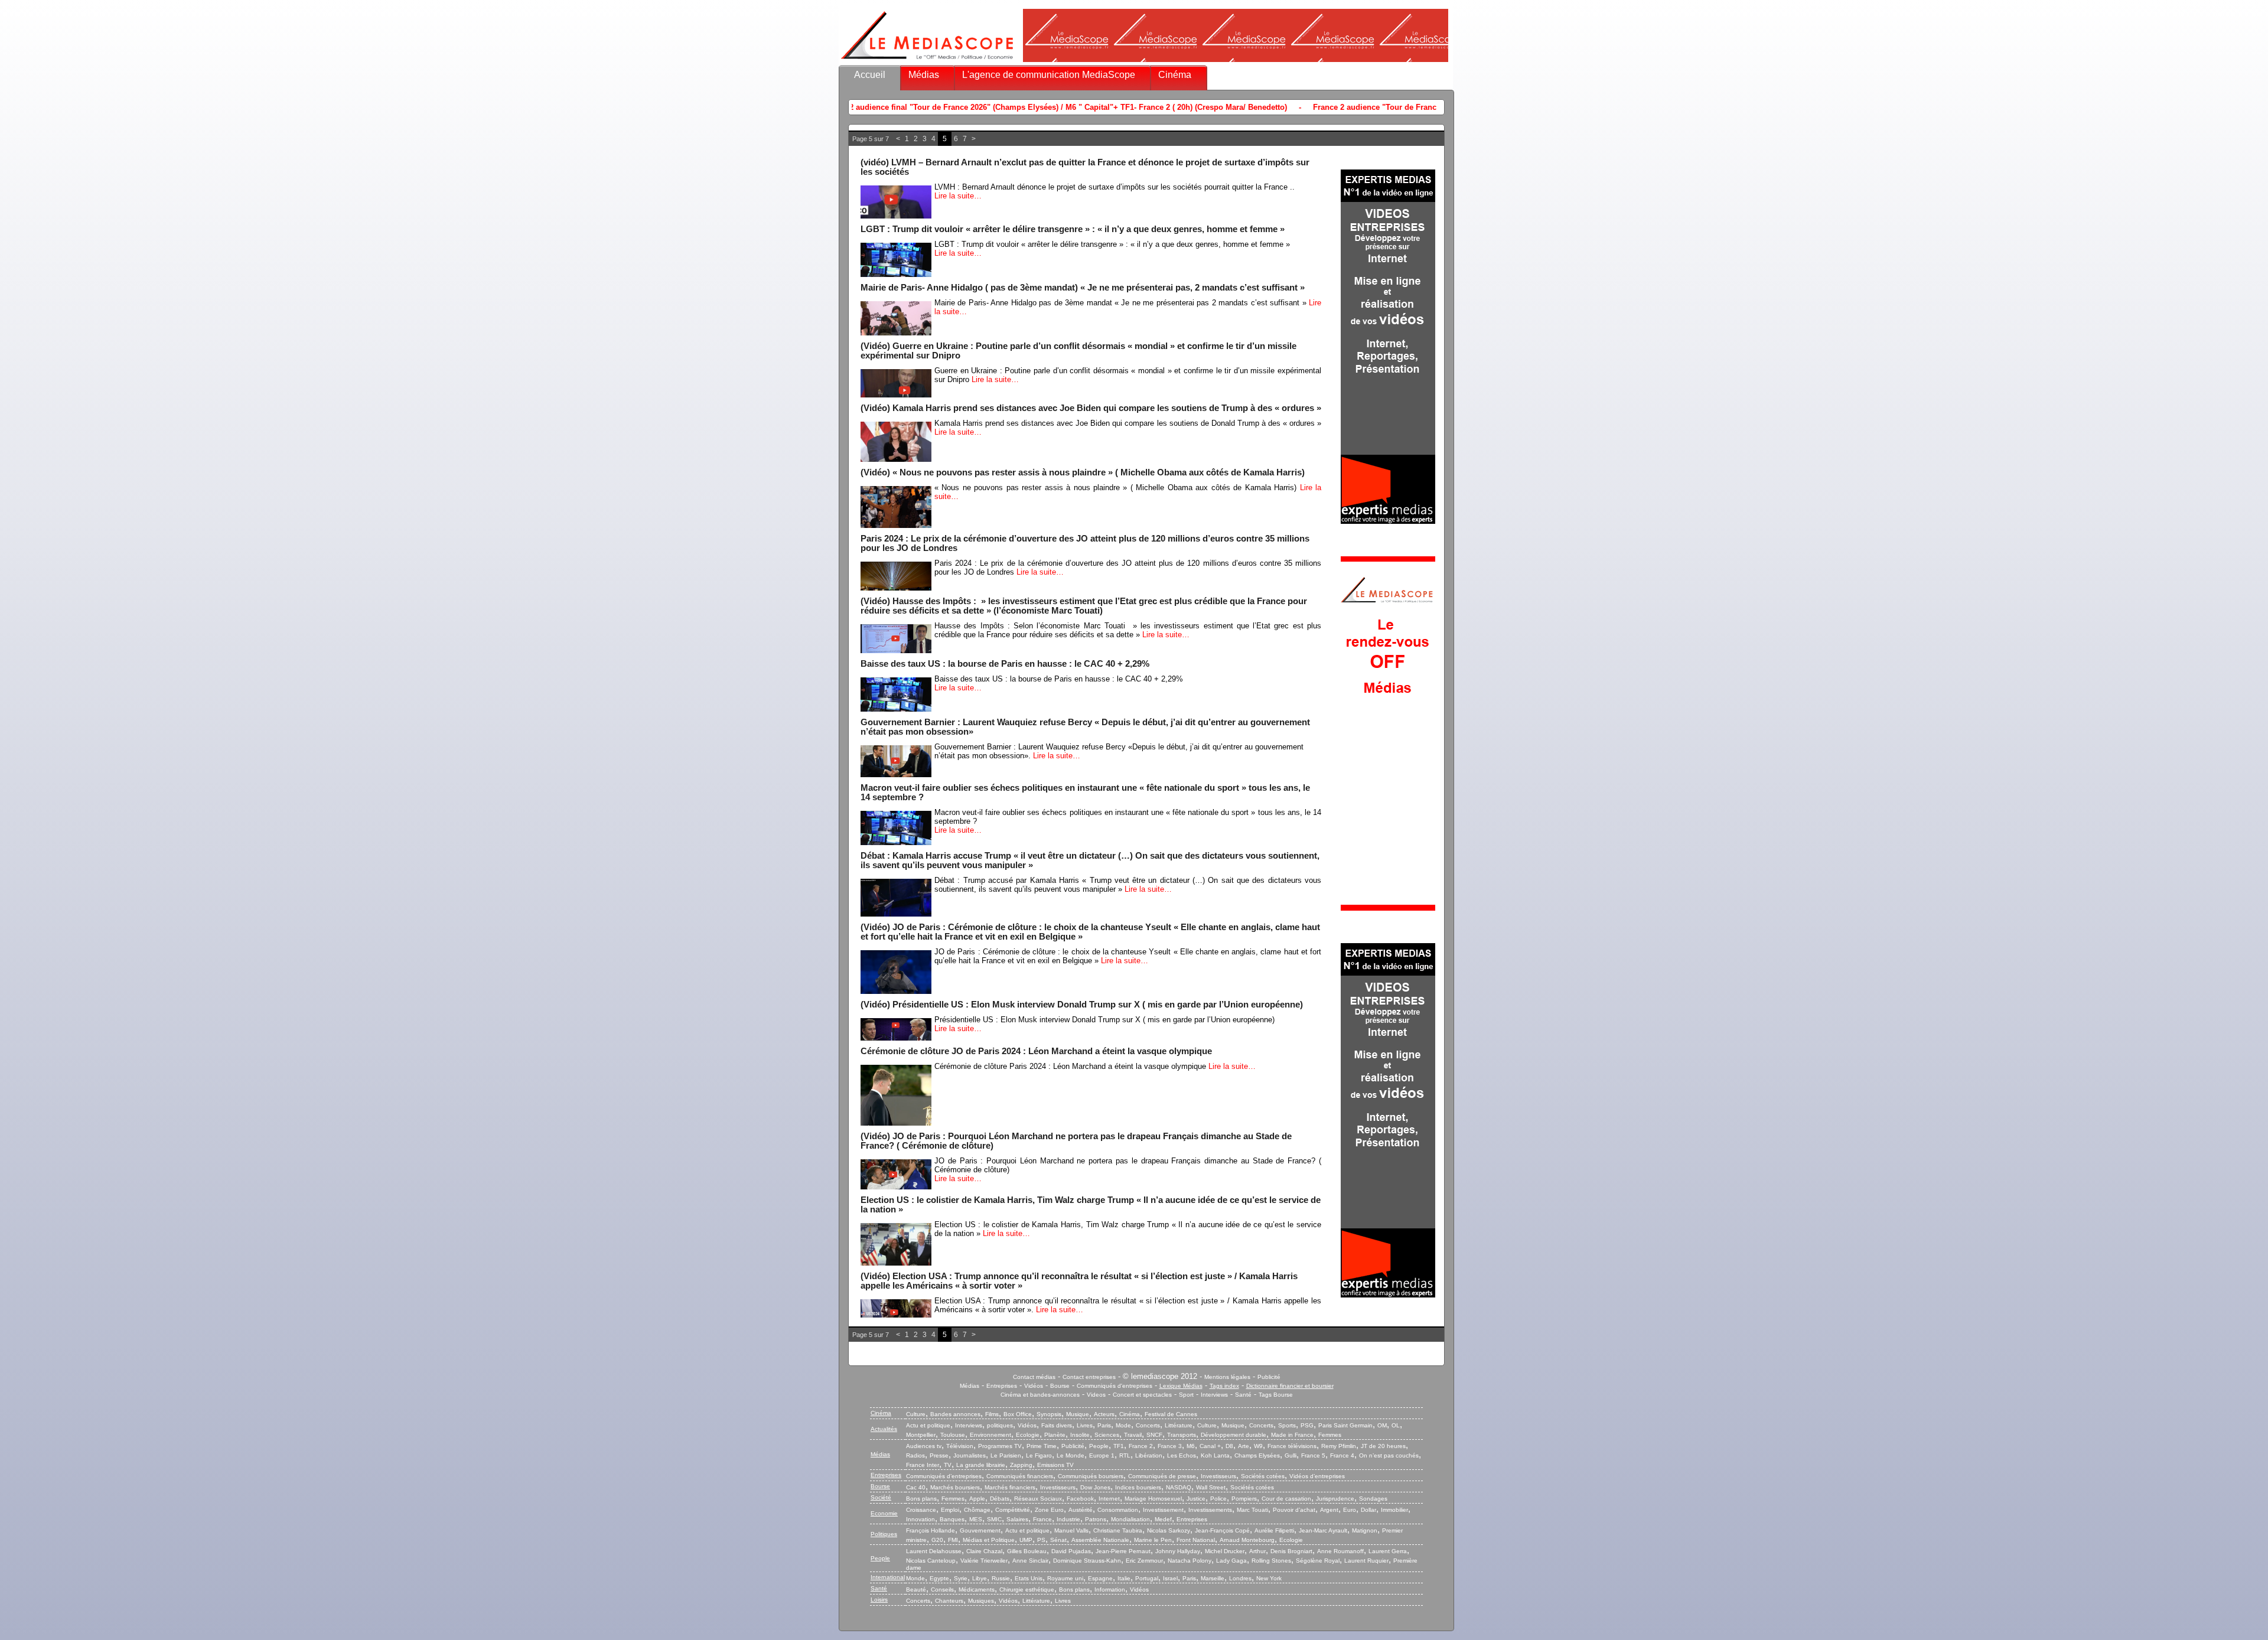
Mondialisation (1130, 1519)
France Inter (923, 1465)
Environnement (990, 1435)
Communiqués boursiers (1091, 1476)
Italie (1124, 1578)
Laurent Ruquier (1366, 1561)
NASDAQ (1179, 1487)
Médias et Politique (989, 1540)
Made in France (1292, 1435)
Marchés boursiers (955, 1487)
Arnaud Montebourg (1247, 1540)
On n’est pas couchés (1389, 1455)
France (1042, 1519)
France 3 (1170, 1446)
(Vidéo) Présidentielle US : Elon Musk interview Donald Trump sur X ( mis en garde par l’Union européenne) (1082, 1005)
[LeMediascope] (927, 62)
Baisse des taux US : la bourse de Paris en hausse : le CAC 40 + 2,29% (1005, 664)
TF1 (1119, 1446)
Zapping (1021, 1465)
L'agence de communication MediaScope (1049, 75)
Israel (1170, 1578)
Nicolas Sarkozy (1169, 1530)
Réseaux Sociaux (1038, 1499)
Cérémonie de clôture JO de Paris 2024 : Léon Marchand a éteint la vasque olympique (1036, 1051)
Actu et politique (928, 1425)
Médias (924, 75)
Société (881, 1497)
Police (1218, 1499)
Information (1110, 1590)
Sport (1186, 1395)
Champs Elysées (1257, 1455)
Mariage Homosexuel (1153, 1499)
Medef (1163, 1519)
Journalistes (970, 1455)
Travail (1133, 1435)
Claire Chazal (984, 1551)
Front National (1196, 1540)
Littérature (1179, 1425)
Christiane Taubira (1118, 1530)
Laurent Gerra (1388, 1551)
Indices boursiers (1138, 1487)
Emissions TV (1055, 1465)
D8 (1229, 1446)
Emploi (950, 1510)
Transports (1182, 1435)
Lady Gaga (1231, 1561)
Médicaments (977, 1590)
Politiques (884, 1534)
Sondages (1373, 1499)
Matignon (1365, 1530)
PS (1041, 1540)
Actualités (884, 1429)
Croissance (921, 1510)
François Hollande (931, 1530)
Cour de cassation (1286, 1499)
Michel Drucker (1225, 1551)
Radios (915, 1455)
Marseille (1213, 1578)
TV (948, 1465)
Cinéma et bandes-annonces (1040, 1395)
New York (1269, 1578)
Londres (1240, 1578)
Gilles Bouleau (1027, 1551)
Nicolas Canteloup (931, 1561)
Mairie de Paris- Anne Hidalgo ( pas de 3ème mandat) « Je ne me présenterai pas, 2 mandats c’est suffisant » (1083, 288)
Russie (1001, 1578)
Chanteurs (949, 1601)
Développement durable (1234, 1435)
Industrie (1068, 1519)
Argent (1329, 1510)
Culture (916, 1414)
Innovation (920, 1519)
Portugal (1147, 1578)
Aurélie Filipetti (1274, 1530)
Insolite (1080, 1435)
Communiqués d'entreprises (1115, 1386)
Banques (952, 1519)
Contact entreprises (1089, 1377)
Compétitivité (1013, 1510)
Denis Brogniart (1291, 1551)
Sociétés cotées (1263, 1476)
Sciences (1107, 1435)
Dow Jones (1095, 1487)
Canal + (1210, 1446)
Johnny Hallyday (1178, 1551)
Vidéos (1034, 1386)
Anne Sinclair (1030, 1561)
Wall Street (1211, 1487)
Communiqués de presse (1162, 1476)
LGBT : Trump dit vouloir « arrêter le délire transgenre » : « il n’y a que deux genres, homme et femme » (1073, 229)
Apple (977, 1499)
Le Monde (1071, 1455)
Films (992, 1414)
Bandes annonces (955, 1414)
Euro (1350, 1510)
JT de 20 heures (1383, 1446)
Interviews (1214, 1395)
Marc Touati (1252, 1510)
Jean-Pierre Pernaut (1123, 1551)
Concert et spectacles (1142, 1395)
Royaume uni (1065, 1578)
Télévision (960, 1446)
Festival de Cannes (1171, 1414)
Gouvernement (980, 1530)
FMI (953, 1540)
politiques (1000, 1425)
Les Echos (1182, 1455)
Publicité (1269, 1377)
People (1099, 1446)
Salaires (1017, 1519)
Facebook (1080, 1499)
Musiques (981, 1601)
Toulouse (953, 1435)
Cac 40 (916, 1487)
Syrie (961, 1578)
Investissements (1210, 1510)
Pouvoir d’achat (1294, 1510)
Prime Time (1042, 1446)
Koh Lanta (1215, 1455)
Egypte (939, 1578)
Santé (1243, 1395)
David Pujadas (1071, 1551)
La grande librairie (981, 1465)
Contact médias (1034, 1377)
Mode (1123, 1425)
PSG (1307, 1425)
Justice (1196, 1499)
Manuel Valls (1071, 1530)
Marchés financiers (1010, 1487)
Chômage (977, 1510)
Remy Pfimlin (1339, 1446)
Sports (1287, 1425)
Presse (939, 1455)
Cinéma (1175, 75)
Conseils (942, 1590)
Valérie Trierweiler (984, 1561)
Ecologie (1028, 1435)
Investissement (1163, 1510)
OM (1382, 1425)
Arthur (1257, 1551)
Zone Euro (1049, 1510)
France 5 (1313, 1455)
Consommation (1118, 1510)
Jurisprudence (1335, 1499)
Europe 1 (1102, 1455)
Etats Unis (1029, 1578)
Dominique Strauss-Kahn (1087, 1561)
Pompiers (1244, 1499)
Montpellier (921, 1435)
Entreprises (1002, 1386)
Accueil (870, 75)
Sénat (1058, 1540)
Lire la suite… (958, 196)
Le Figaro (1039, 1455)
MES (976, 1519)
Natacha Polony (1190, 1561)
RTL (1125, 1455)
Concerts (1148, 1425)
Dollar (1368, 1510)
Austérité (1081, 1510)
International (888, 1577)
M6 (1191, 1446)
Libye (980, 1578)
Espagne (1100, 1578)
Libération (1149, 1455)
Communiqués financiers (1020, 1476)
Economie (884, 1513)
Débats (1000, 1499)
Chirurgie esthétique (1027, 1590)
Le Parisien (1006, 1455)
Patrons (1096, 1519)
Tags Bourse (1276, 1395)
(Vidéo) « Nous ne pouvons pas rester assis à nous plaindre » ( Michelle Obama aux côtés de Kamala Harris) (1083, 472)
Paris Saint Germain (1345, 1425)
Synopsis (1049, 1414)
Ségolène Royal (1318, 1561)
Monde (915, 1578)
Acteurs (1104, 1414)
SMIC (994, 1519)
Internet (1109, 1499)
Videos (1096, 1395)
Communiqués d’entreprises (944, 1476)
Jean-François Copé (1222, 1530)
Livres (1085, 1425)
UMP (1026, 1540)
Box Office (1018, 1414)
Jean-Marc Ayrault (1323, 1530)
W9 (1258, 1446)
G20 (937, 1540)
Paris (1104, 1425)
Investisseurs (1218, 1476)
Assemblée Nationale (1100, 1540)
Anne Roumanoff (1340, 1551)
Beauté (916, 1590)
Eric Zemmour (1144, 1561)
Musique (1078, 1414)
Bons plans (921, 1499)
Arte (1244, 1446)
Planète (1055, 1435)
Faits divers (1057, 1425)
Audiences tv (924, 1446)
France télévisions (1292, 1446)
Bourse (1060, 1386)
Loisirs (879, 1600)
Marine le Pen (1153, 1540)
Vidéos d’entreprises (1317, 1476)
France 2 (1141, 1446)
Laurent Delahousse (934, 1551)
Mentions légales (1227, 1377)
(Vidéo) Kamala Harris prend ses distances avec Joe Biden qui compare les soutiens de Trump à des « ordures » (1091, 408)
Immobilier (1394, 1510)
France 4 (1342, 1455)
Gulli (1291, 1455)
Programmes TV (1000, 1446)
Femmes (1330, 1435)
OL (1396, 1425)
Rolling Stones (1271, 1561)
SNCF (1154, 1435)
